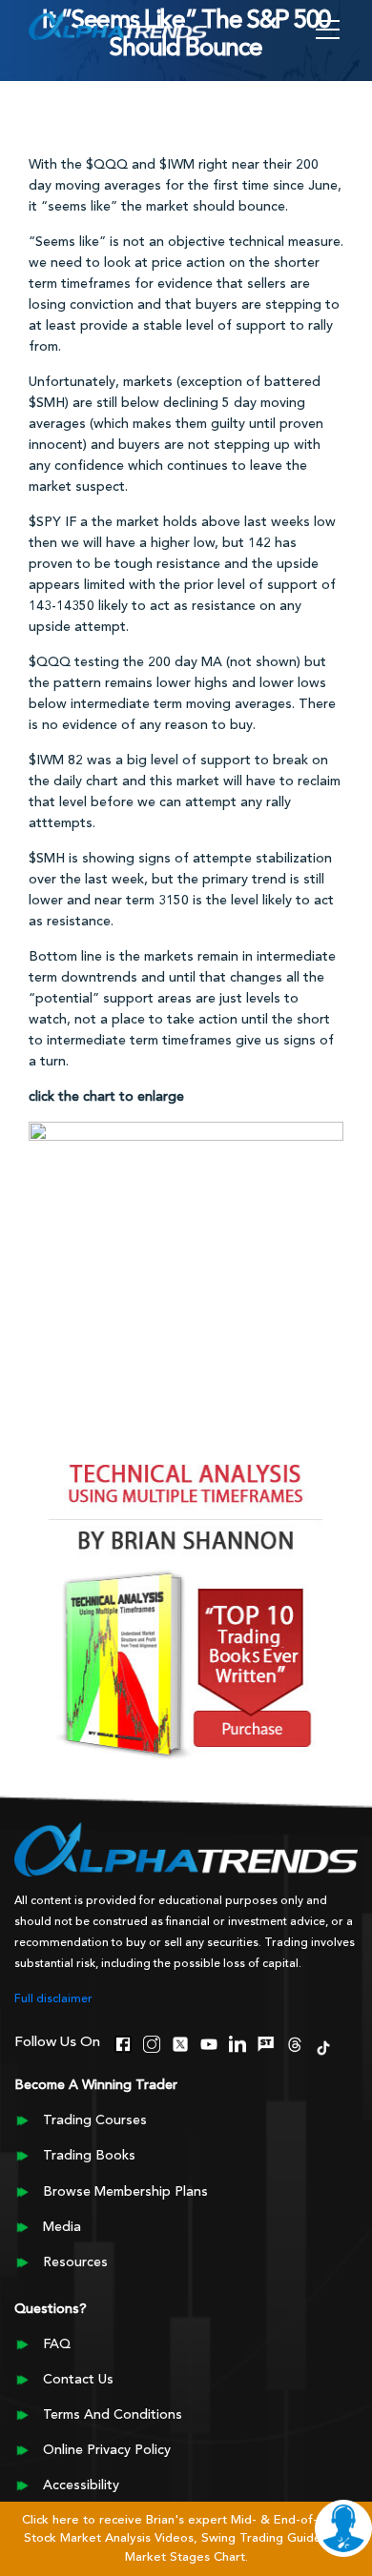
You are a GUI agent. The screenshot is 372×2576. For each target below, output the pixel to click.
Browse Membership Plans (125, 2192)
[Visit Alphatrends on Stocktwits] (266, 2042)
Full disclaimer (53, 1999)
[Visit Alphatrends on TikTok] (323, 2046)
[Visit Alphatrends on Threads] (295, 2042)
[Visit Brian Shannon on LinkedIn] (238, 2042)
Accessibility (81, 2485)
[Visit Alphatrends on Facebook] (123, 2042)
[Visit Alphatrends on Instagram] (152, 2042)
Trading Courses (95, 2120)
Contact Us (78, 2380)
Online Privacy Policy (107, 2450)
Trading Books (89, 2156)
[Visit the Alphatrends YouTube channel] (209, 2042)
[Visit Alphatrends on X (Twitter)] (180, 2042)
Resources (75, 2262)
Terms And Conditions (113, 2415)
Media (62, 2227)
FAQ (57, 2344)
